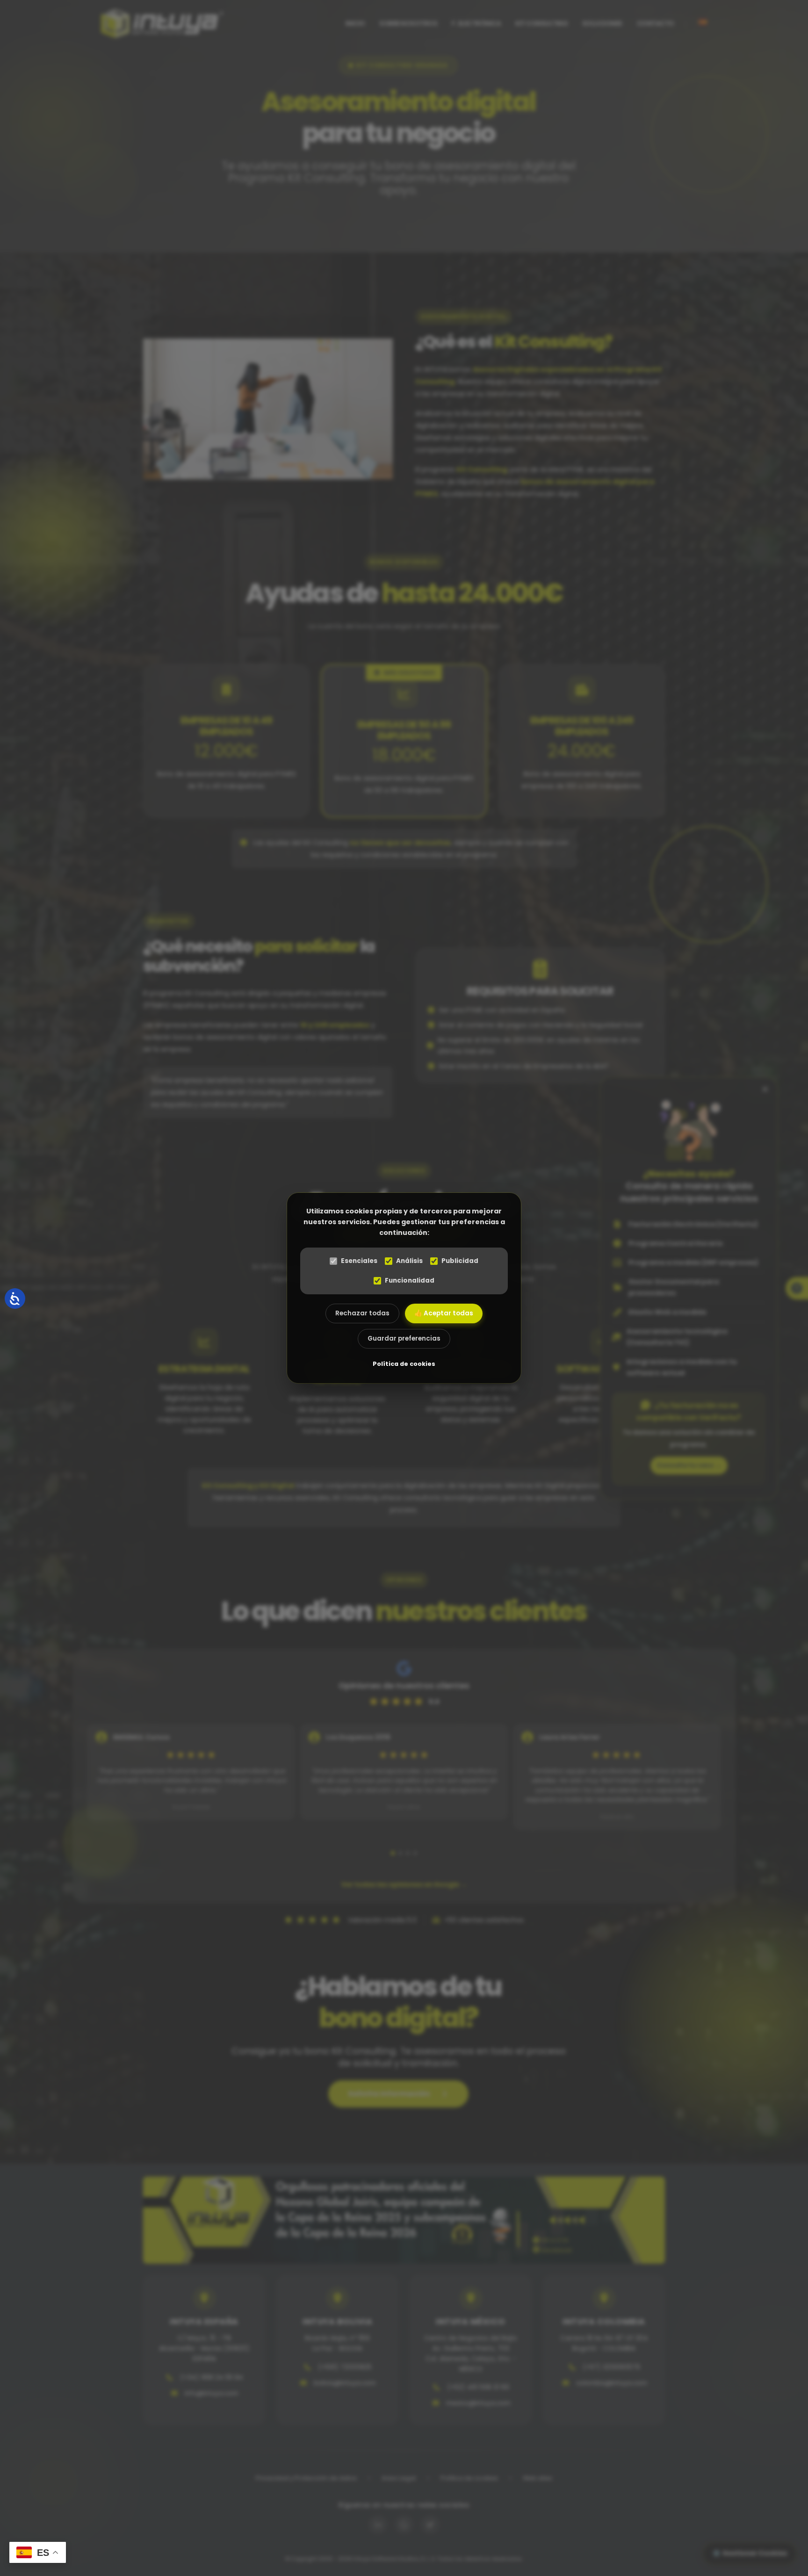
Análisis (409, 1261)
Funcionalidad (410, 1281)
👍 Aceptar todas (444, 1313)
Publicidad (460, 1261)
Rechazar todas (362, 1313)
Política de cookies (404, 1364)
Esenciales (359, 1261)
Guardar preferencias (404, 1339)
